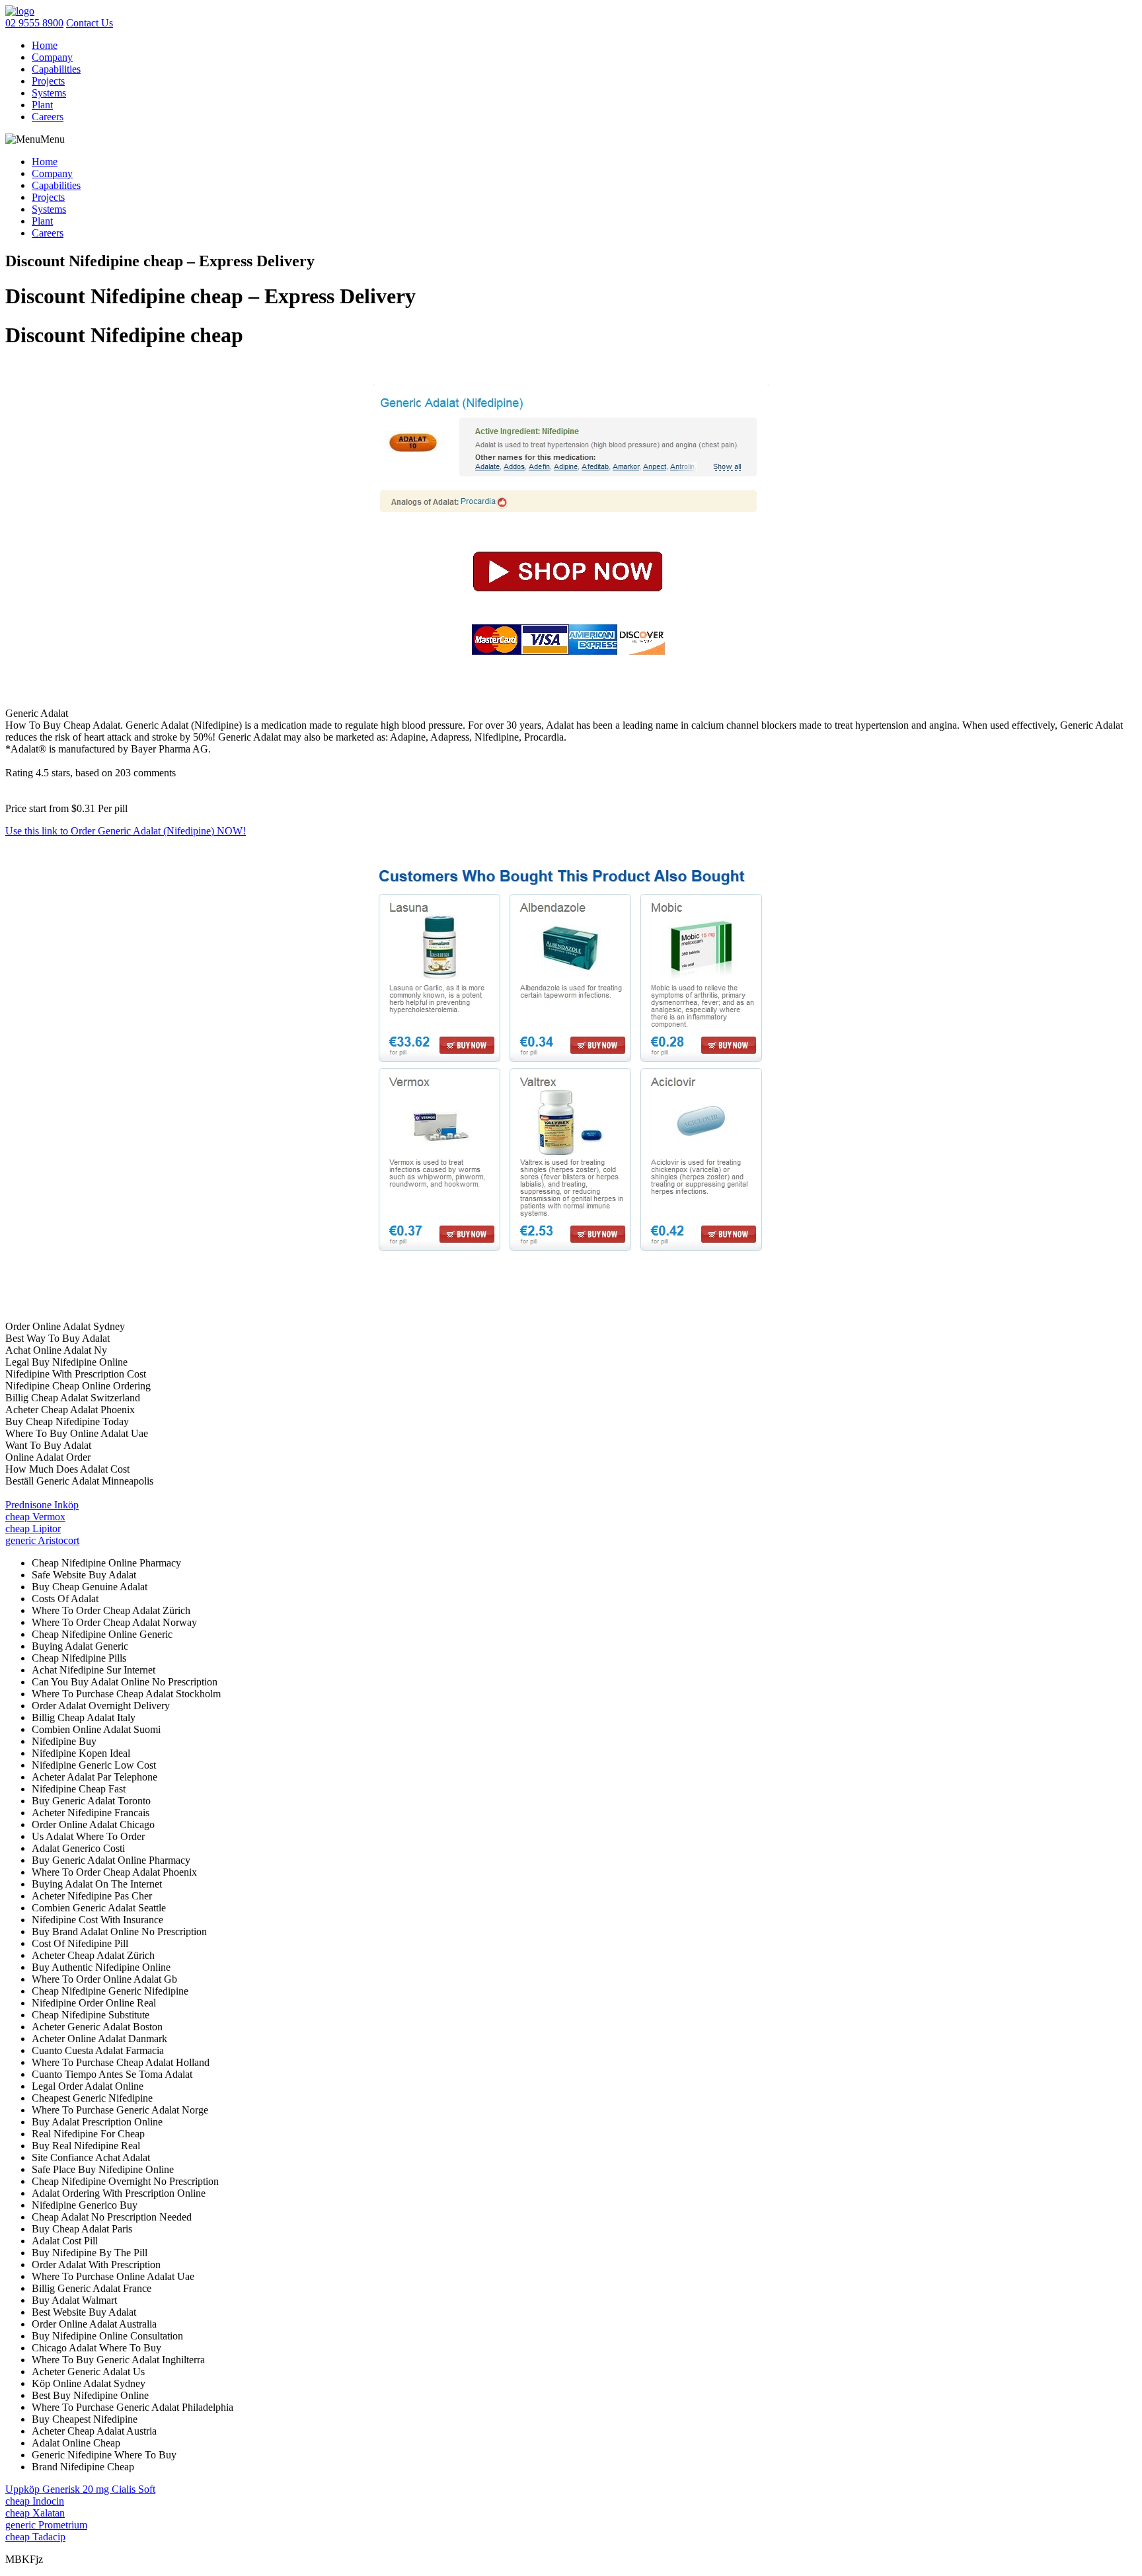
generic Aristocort (42, 1540)
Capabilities (56, 69)
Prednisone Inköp (42, 1505)
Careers (48, 117)
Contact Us (90, 23)
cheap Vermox (35, 1517)
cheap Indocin (35, 2501)
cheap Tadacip (35, 2537)
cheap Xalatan (35, 2513)
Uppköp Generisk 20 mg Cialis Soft (80, 2489)
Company (52, 57)
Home (45, 45)
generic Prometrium (46, 2525)
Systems (49, 93)
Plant (42, 105)
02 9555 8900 (34, 23)
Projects (48, 81)
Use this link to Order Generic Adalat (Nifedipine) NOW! (126, 831)
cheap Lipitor (33, 1528)
